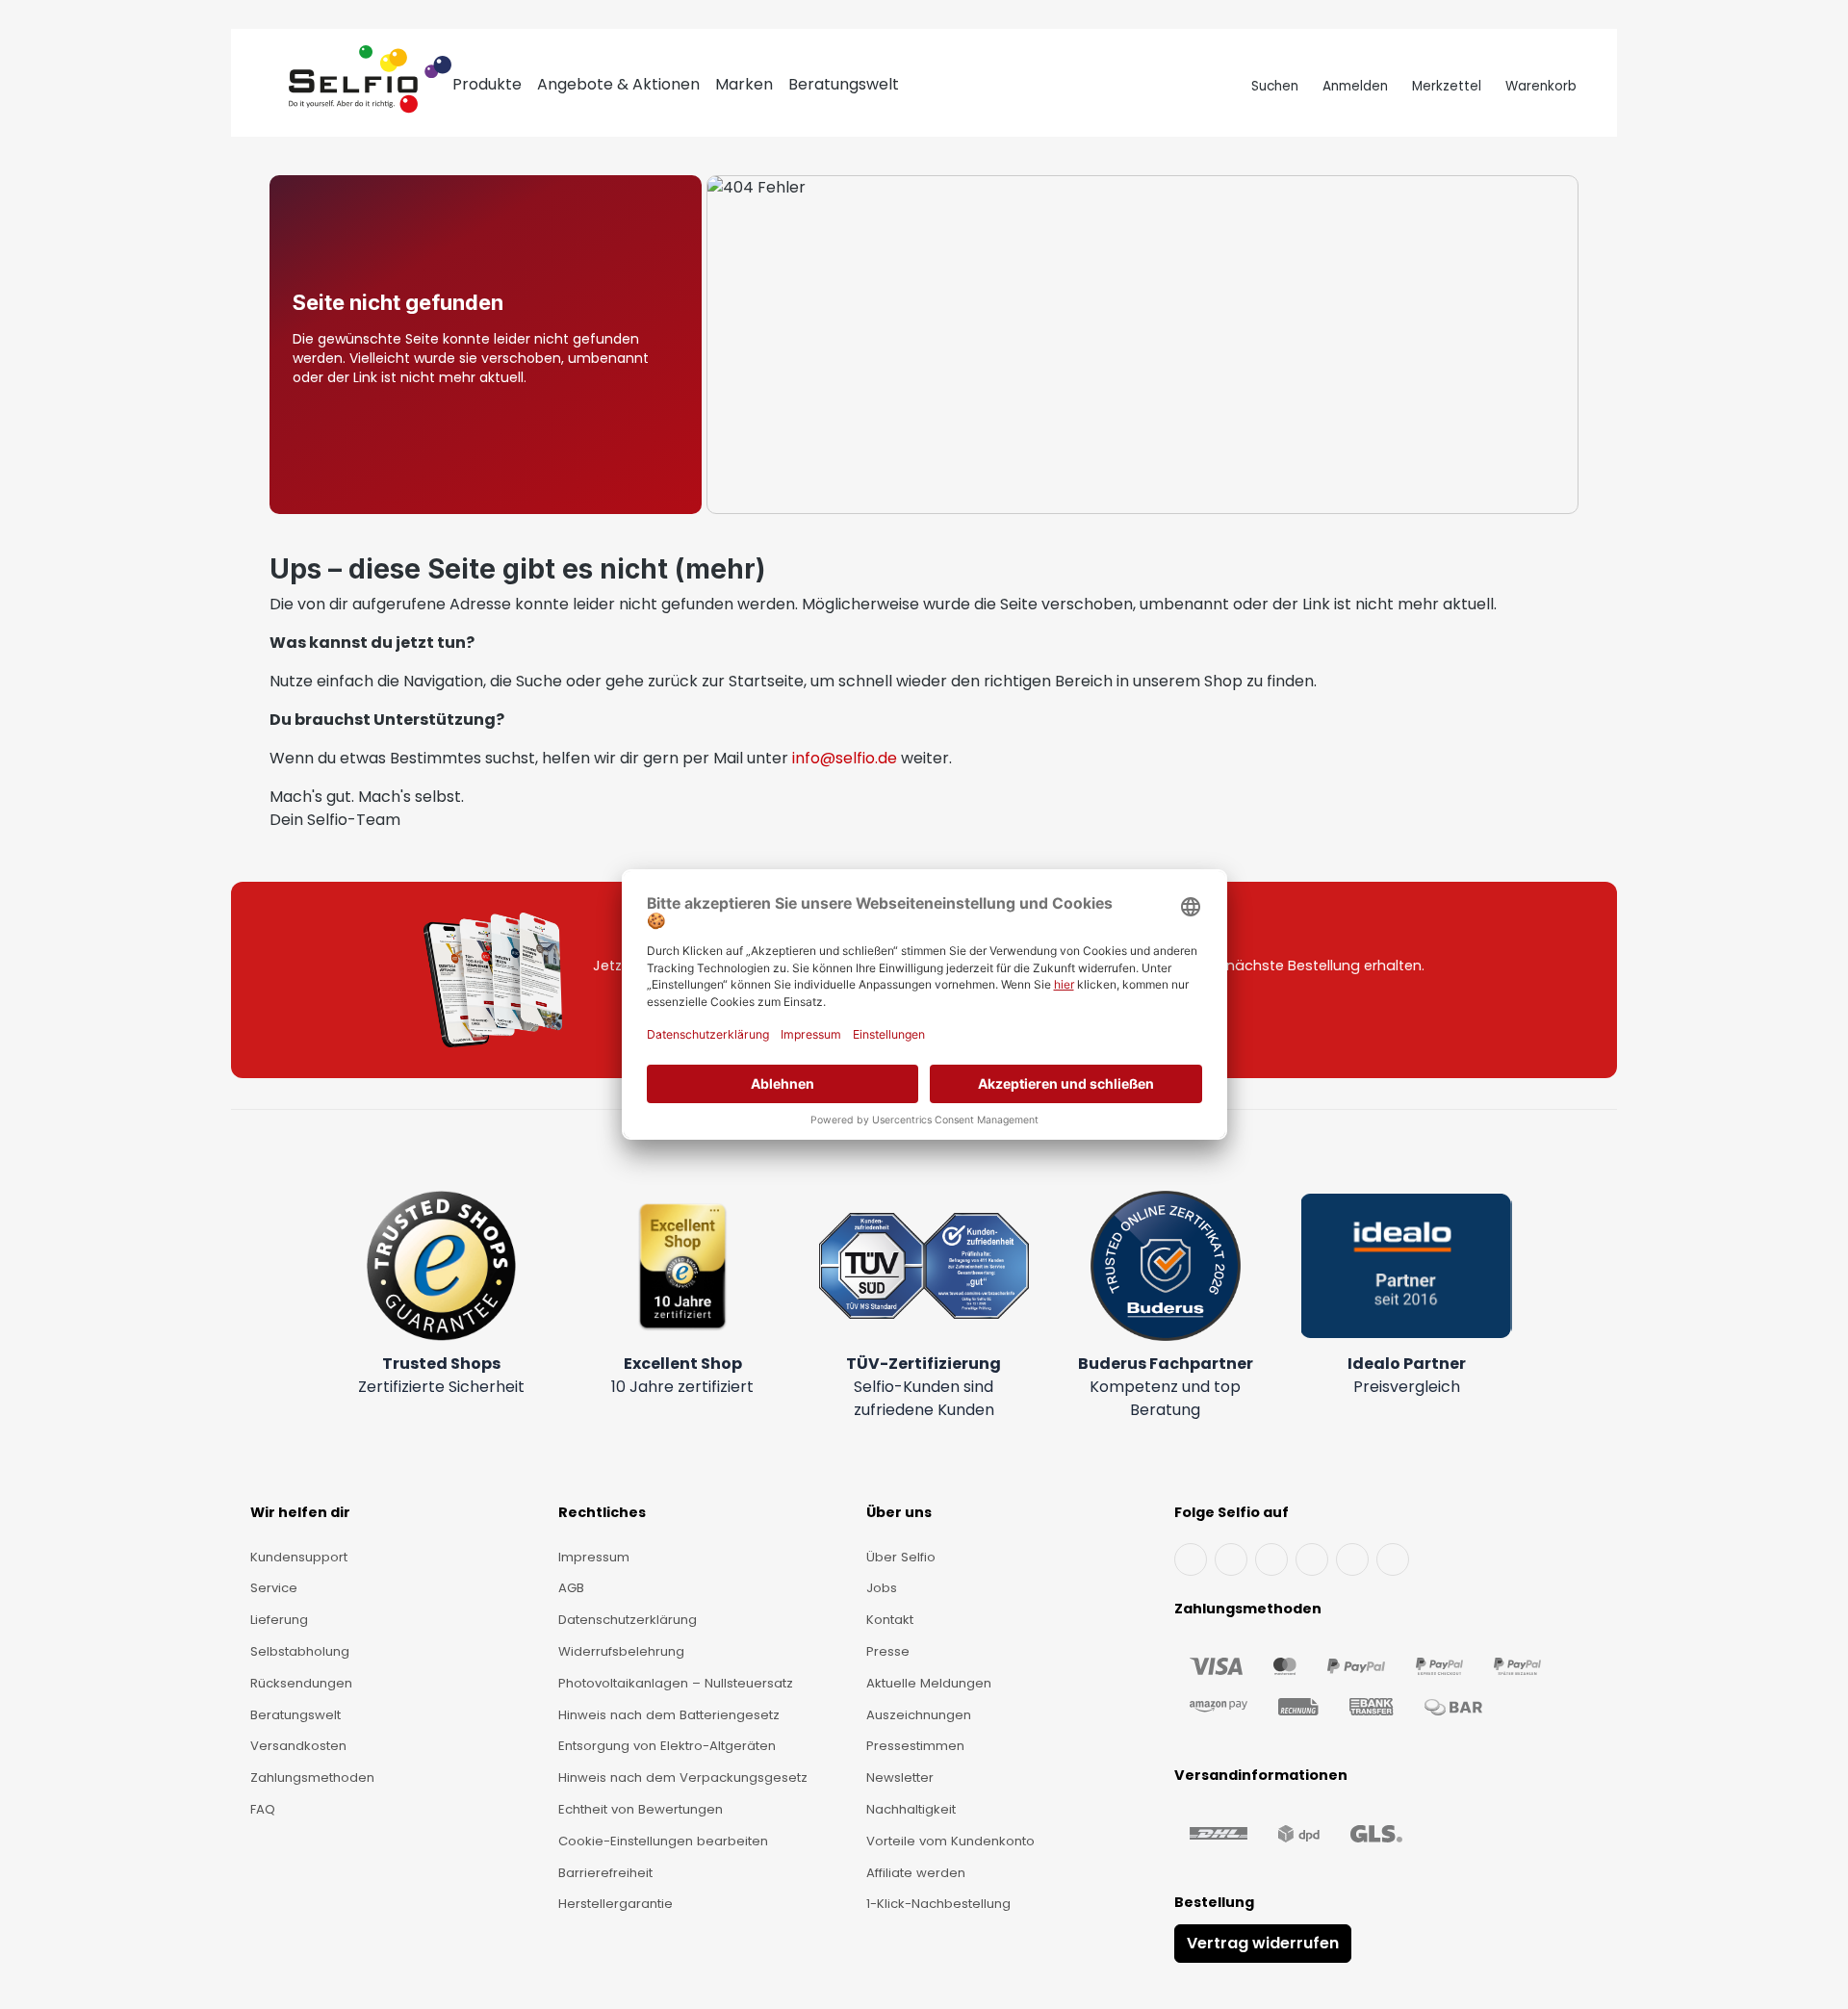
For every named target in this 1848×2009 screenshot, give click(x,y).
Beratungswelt (295, 1715)
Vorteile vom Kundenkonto (950, 1841)
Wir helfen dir (300, 1512)
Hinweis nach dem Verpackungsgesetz (683, 1777)
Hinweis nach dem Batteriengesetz (669, 1715)
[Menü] (271, 87)
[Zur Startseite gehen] (370, 87)
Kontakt (890, 1620)
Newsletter (900, 1777)
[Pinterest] (1393, 1559)
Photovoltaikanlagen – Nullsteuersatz (676, 1683)
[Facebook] (1191, 1559)
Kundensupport (299, 1557)
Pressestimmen (915, 1746)
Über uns (899, 1512)
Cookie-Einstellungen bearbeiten (663, 1841)
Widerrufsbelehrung (621, 1651)
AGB (571, 1588)
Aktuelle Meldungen (929, 1683)
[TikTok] (1352, 1559)
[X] (1312, 1559)
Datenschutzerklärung (628, 1620)
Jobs (882, 1588)
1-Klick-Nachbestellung (938, 1904)
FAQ (263, 1809)
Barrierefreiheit (605, 1873)
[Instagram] (1271, 1559)
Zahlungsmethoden (312, 1777)
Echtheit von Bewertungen (641, 1809)
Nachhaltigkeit (911, 1809)
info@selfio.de (845, 758)
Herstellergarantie (616, 1904)
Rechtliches (602, 1512)
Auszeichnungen (919, 1715)
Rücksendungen (301, 1683)
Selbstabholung (300, 1651)
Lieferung (279, 1620)
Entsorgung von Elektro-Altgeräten (667, 1746)
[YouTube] (1231, 1559)
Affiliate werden (916, 1873)
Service (274, 1588)
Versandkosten (298, 1746)
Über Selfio (901, 1557)
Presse (888, 1651)
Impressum (594, 1557)
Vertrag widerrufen (1263, 1943)
